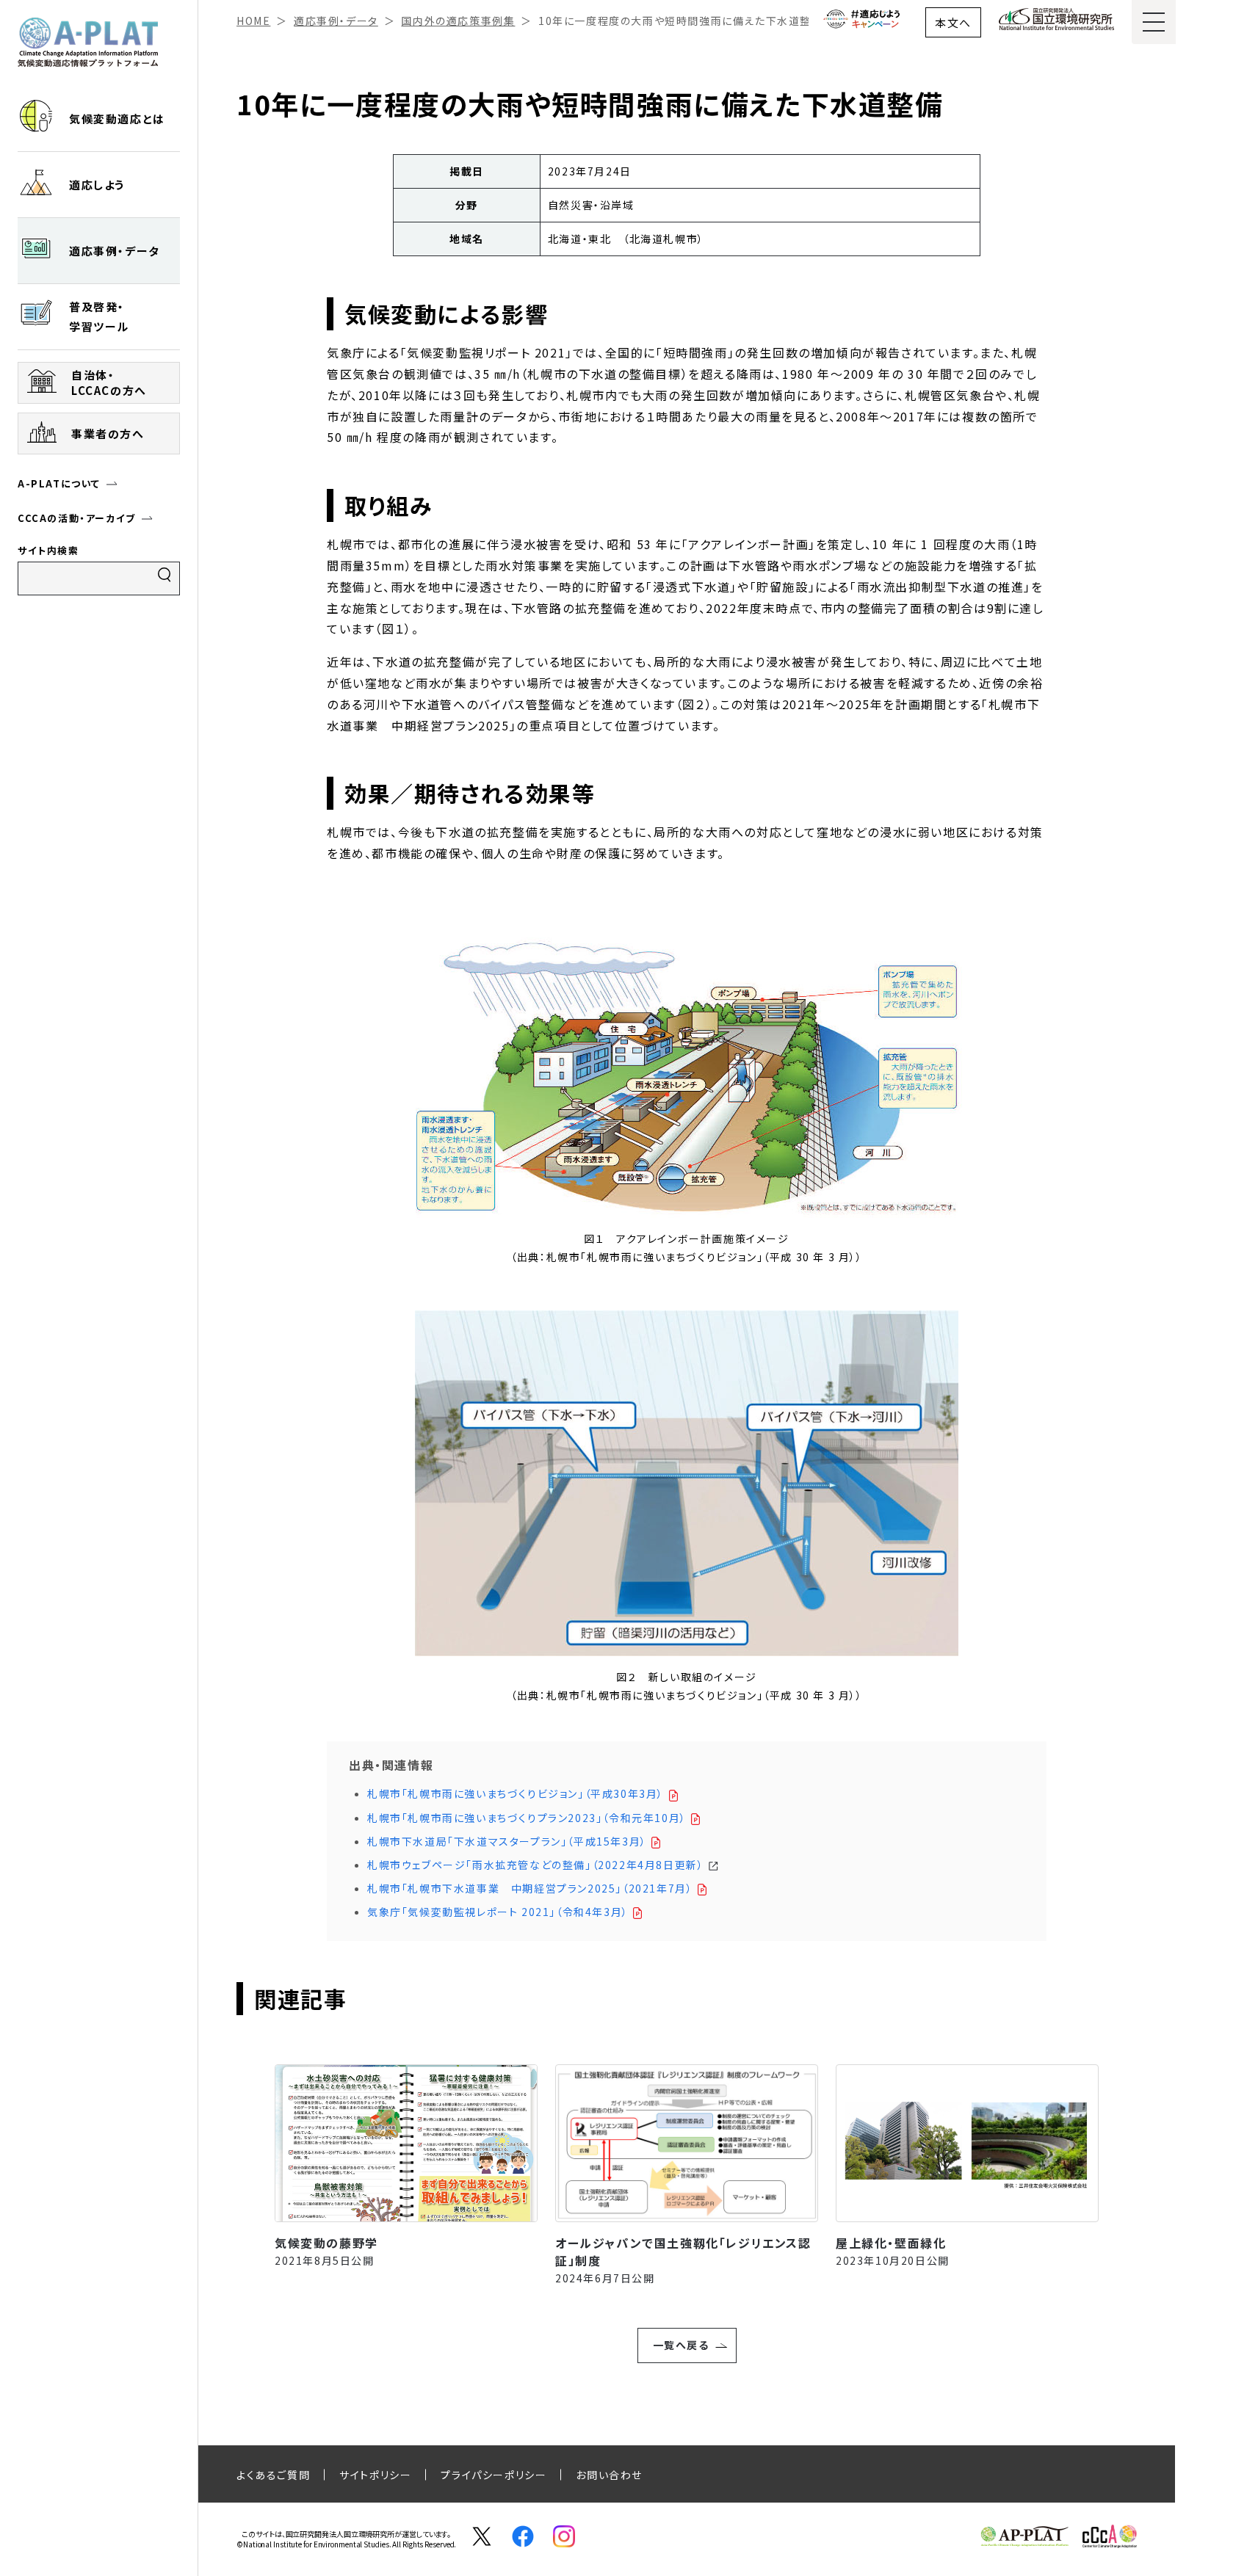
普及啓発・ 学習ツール (99, 316)
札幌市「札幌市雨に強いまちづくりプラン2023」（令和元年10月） (528, 1818)
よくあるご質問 (273, 2475)
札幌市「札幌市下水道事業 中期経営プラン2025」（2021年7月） (532, 1888)
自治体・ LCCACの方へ (109, 382)
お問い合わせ (609, 2475)
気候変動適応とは (117, 119)
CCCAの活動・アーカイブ (77, 518)
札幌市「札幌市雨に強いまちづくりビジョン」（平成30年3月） (517, 1793)
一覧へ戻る (681, 2345)
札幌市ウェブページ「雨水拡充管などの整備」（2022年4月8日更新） (537, 1865)
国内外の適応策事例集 (458, 21)
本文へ (953, 22)
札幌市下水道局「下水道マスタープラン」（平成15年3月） (509, 1841)
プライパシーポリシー (494, 2475)
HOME (253, 21)
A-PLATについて (59, 483)
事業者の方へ (108, 433)
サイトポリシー (375, 2475)
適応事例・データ (115, 251)
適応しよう (97, 185)
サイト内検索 (48, 550)
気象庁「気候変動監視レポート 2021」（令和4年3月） (499, 1912)
